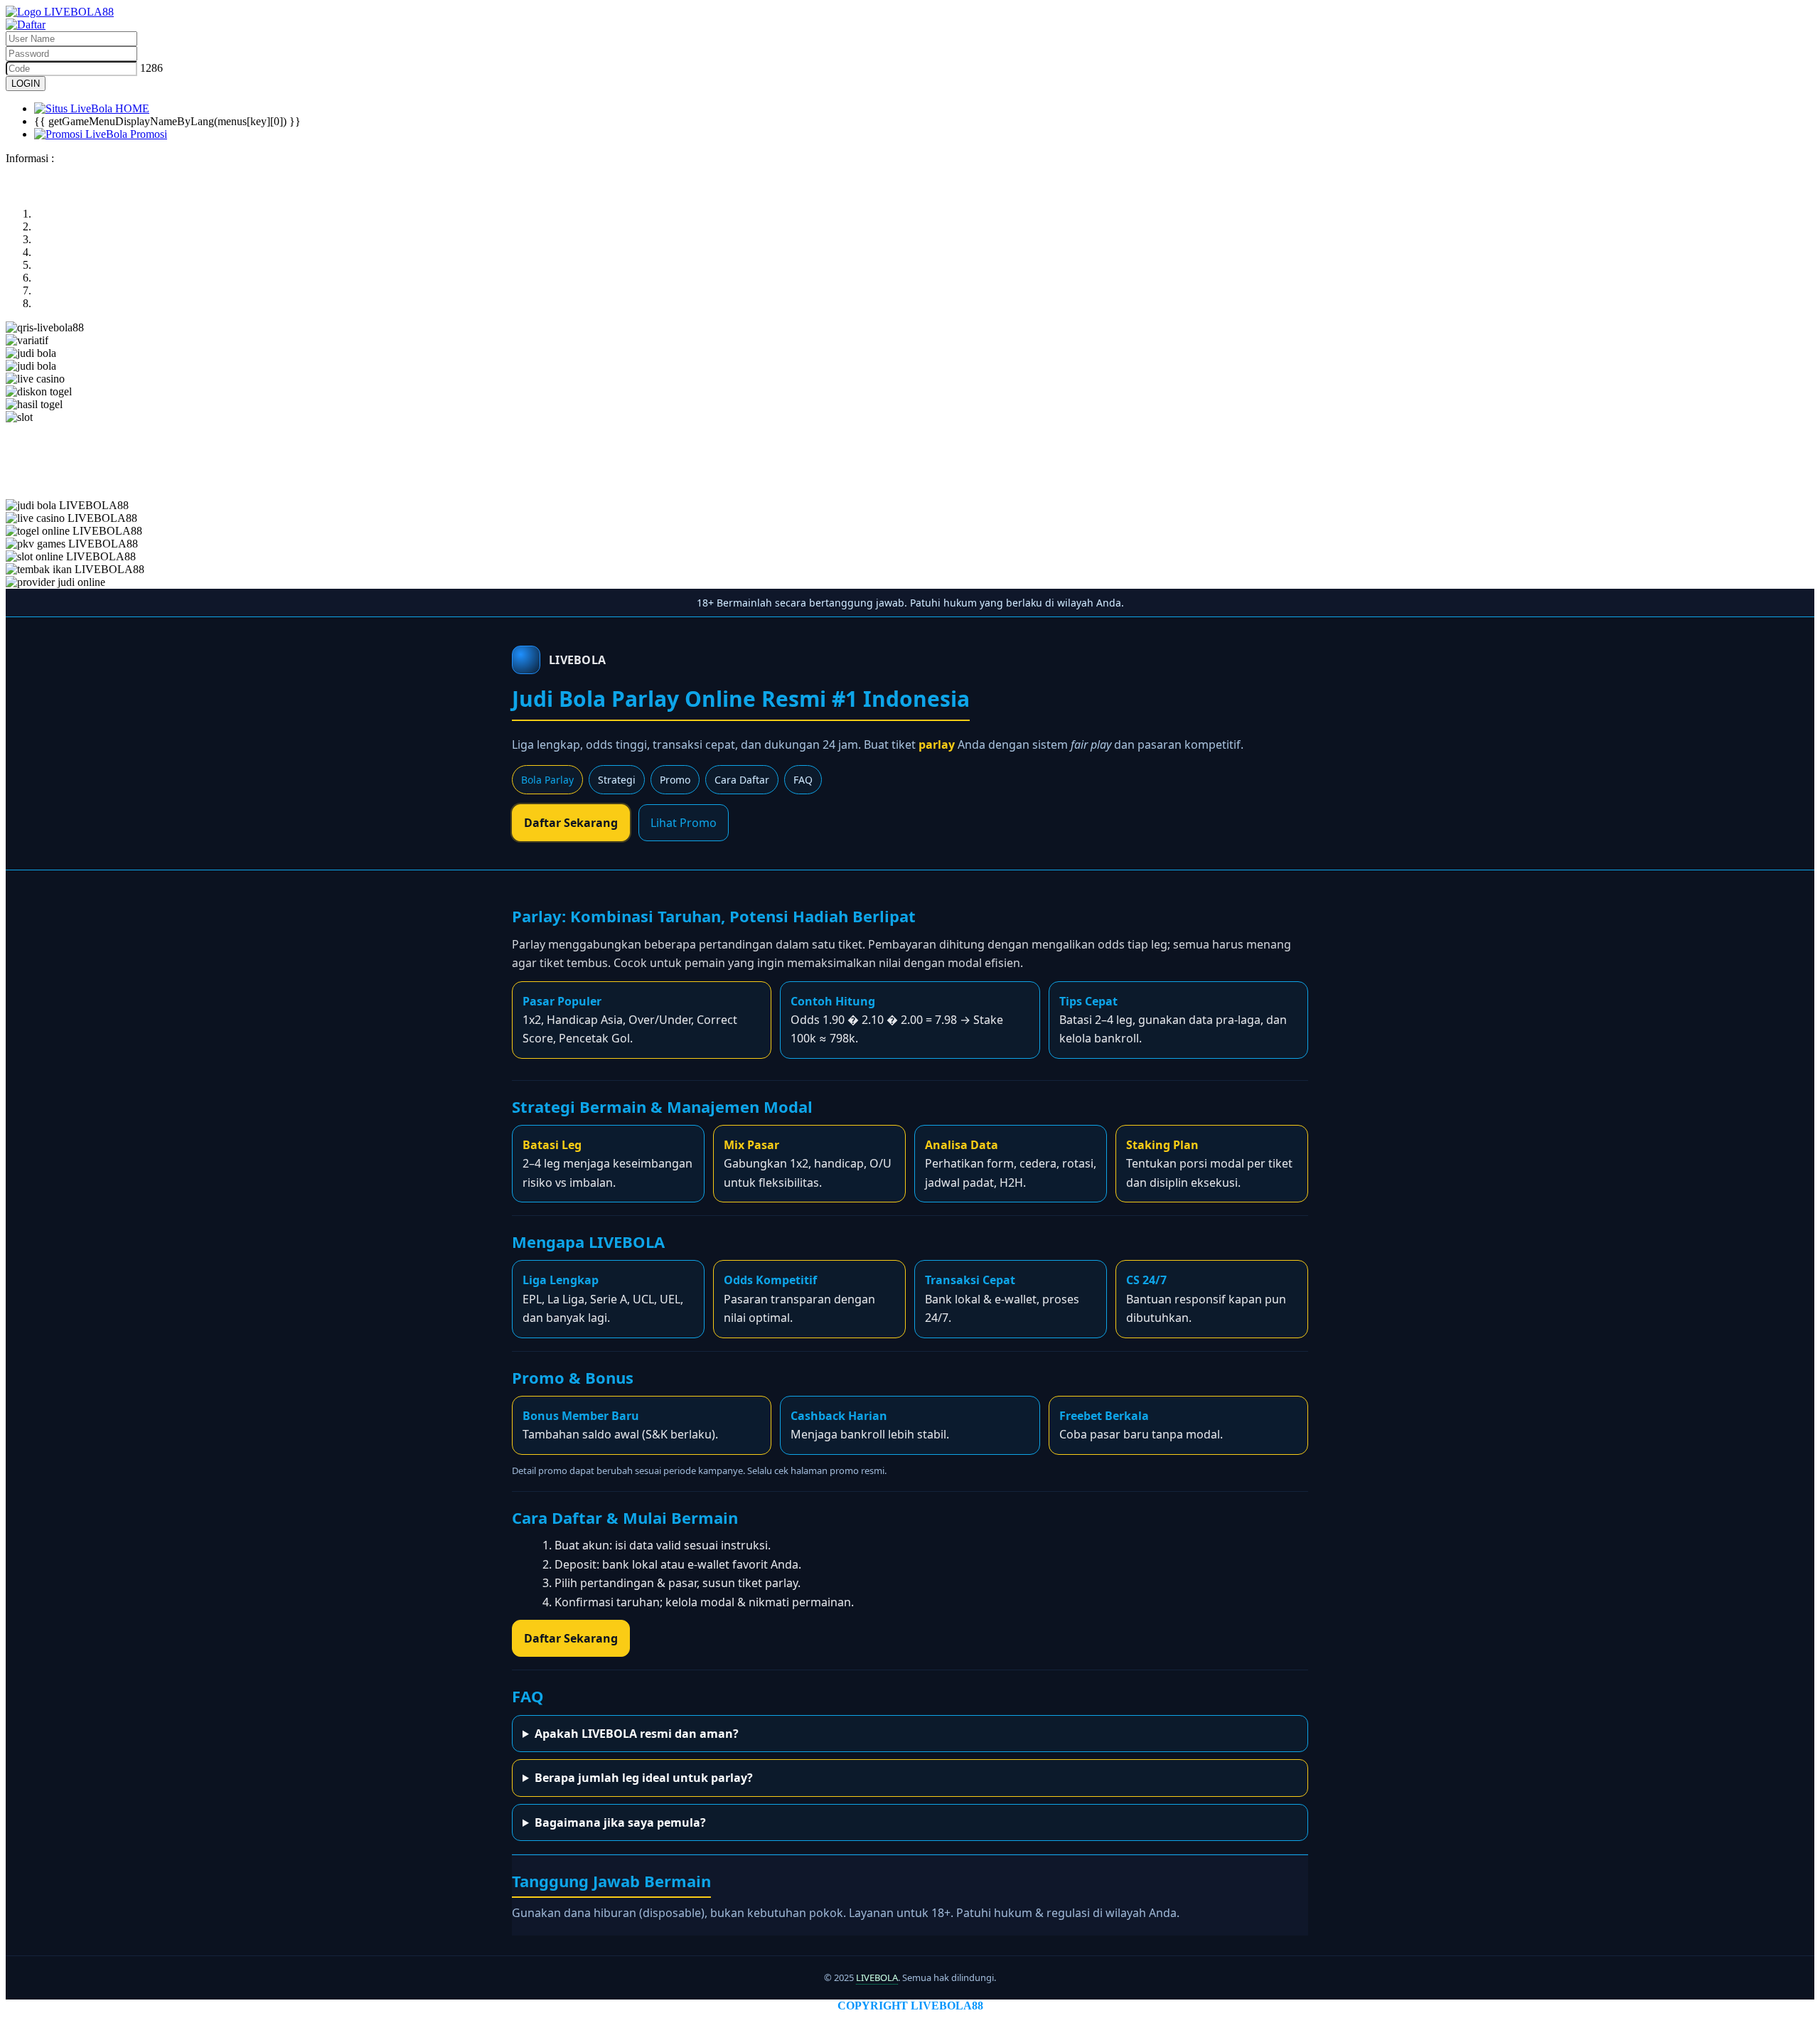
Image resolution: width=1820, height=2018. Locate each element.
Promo (675, 780)
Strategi (617, 780)
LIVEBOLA (877, 1977)
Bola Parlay (547, 780)
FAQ (803, 780)
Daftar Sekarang (571, 823)
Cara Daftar (742, 780)
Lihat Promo (684, 823)
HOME (131, 108)
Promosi (147, 134)
